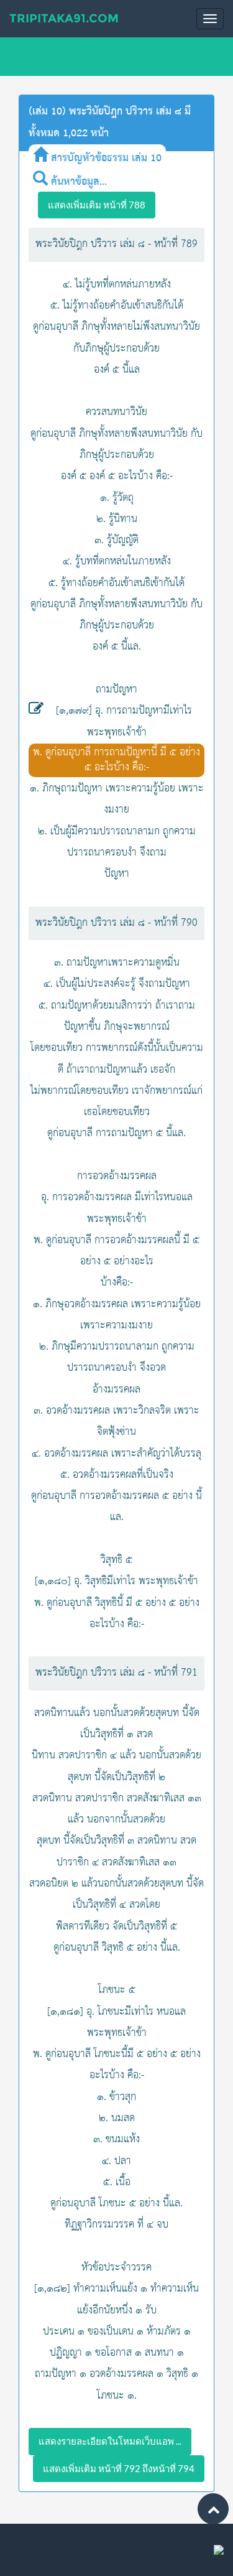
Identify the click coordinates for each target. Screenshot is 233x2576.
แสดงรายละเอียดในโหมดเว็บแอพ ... (110, 2441)
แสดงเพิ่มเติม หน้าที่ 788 (97, 205)
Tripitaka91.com (64, 18)
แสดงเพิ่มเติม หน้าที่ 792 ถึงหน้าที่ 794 (119, 2468)
